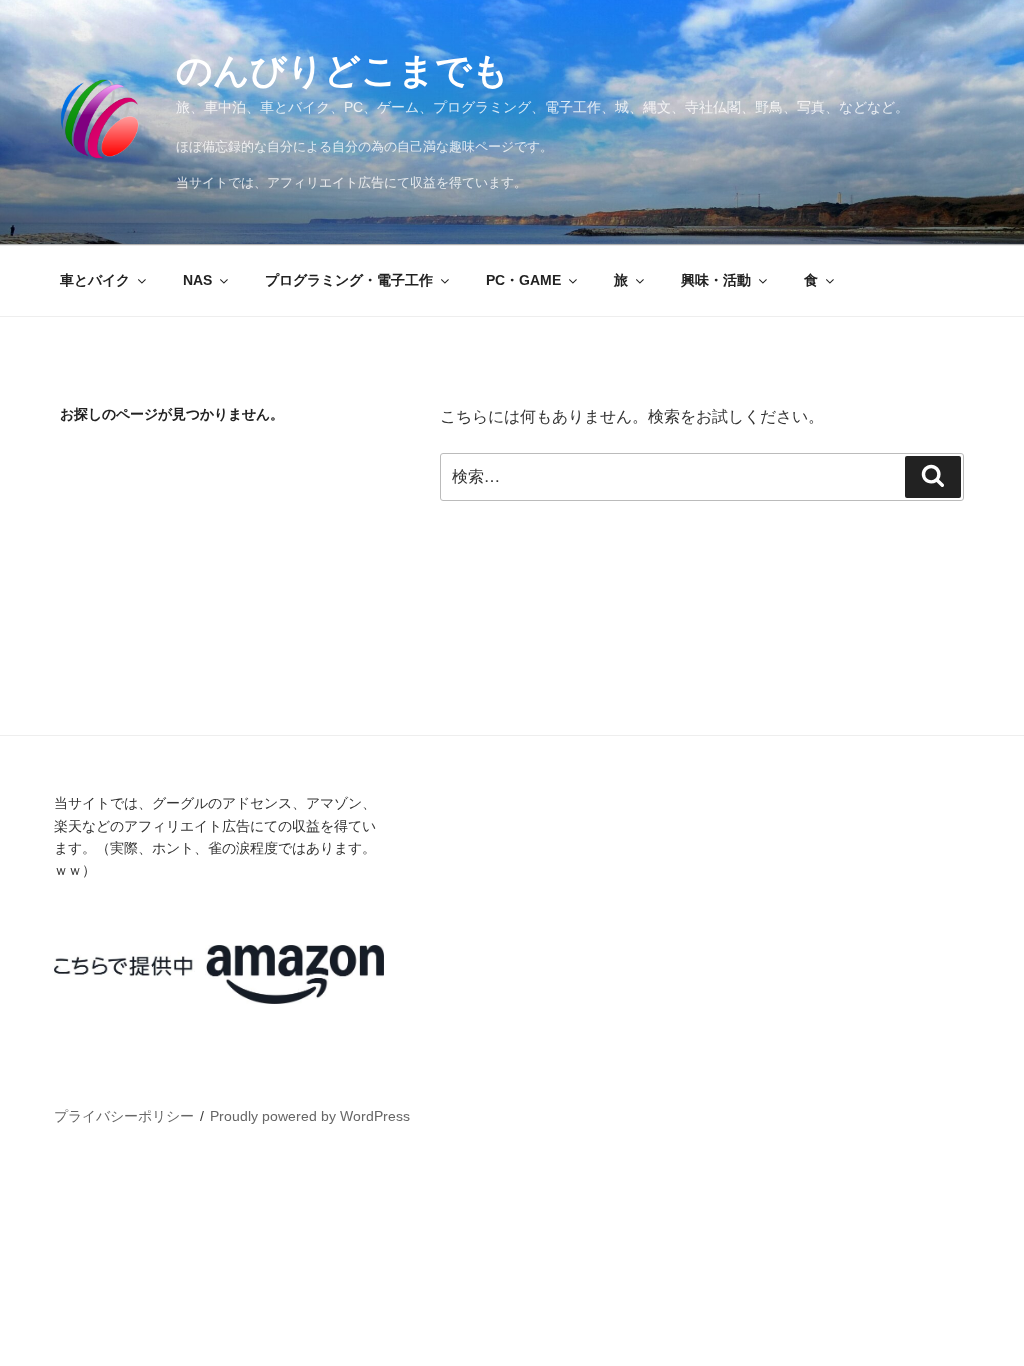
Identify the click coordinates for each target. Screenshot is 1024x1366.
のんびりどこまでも (342, 70)
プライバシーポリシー (124, 1116)
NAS (197, 280)
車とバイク (95, 280)
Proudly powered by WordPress (310, 1116)
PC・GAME (523, 280)
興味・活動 (716, 280)
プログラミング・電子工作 (349, 280)
